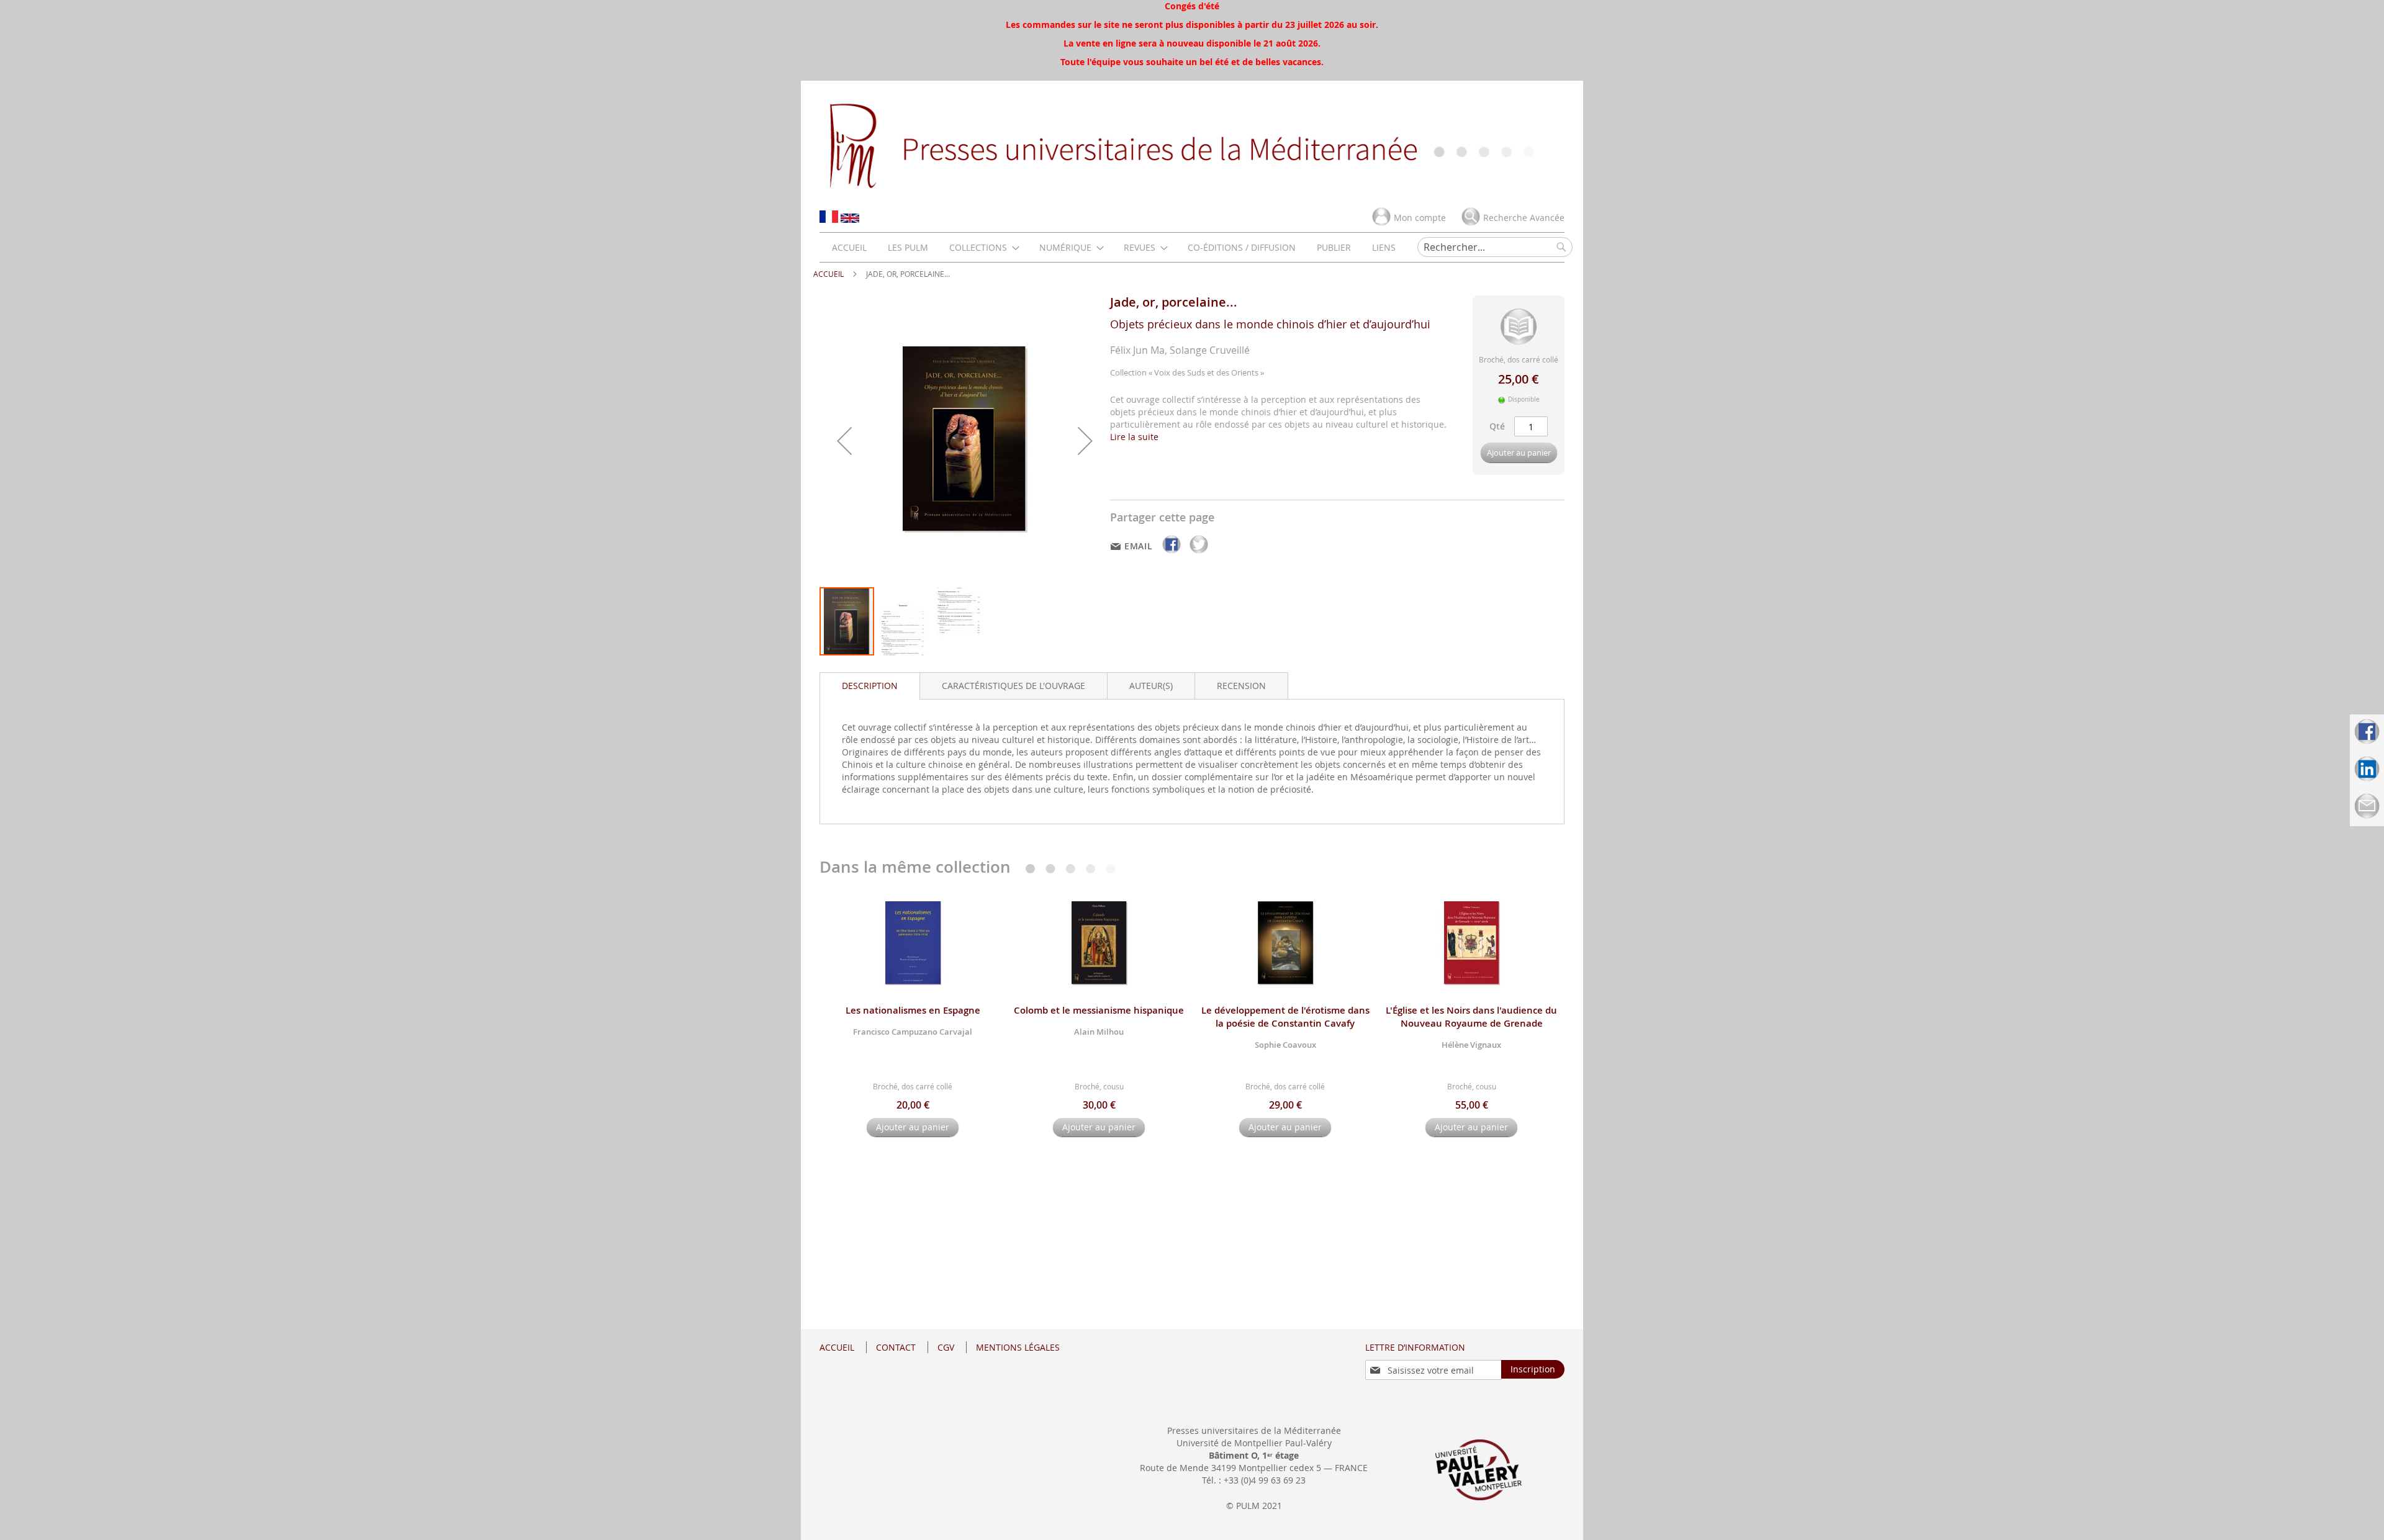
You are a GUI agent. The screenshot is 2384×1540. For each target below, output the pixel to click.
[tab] (870, 686)
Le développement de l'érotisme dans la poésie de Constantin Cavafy (1285, 1017)
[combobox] (1495, 247)
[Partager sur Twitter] (1199, 553)
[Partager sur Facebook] (1173, 553)
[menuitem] (849, 247)
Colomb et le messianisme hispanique (1099, 1010)
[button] (844, 441)
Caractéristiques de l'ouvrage (1014, 686)
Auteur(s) (1151, 686)
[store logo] (1192, 145)
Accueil (829, 274)
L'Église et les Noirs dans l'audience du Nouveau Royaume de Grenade (1471, 1017)
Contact (896, 1347)
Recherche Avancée (1524, 218)
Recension (1241, 686)
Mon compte (1420, 218)
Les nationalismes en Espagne (913, 1010)
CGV (946, 1347)
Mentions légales (1018, 1347)
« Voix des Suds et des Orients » (1206, 372)
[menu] (1114, 247)
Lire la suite (1134, 437)
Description (870, 686)
